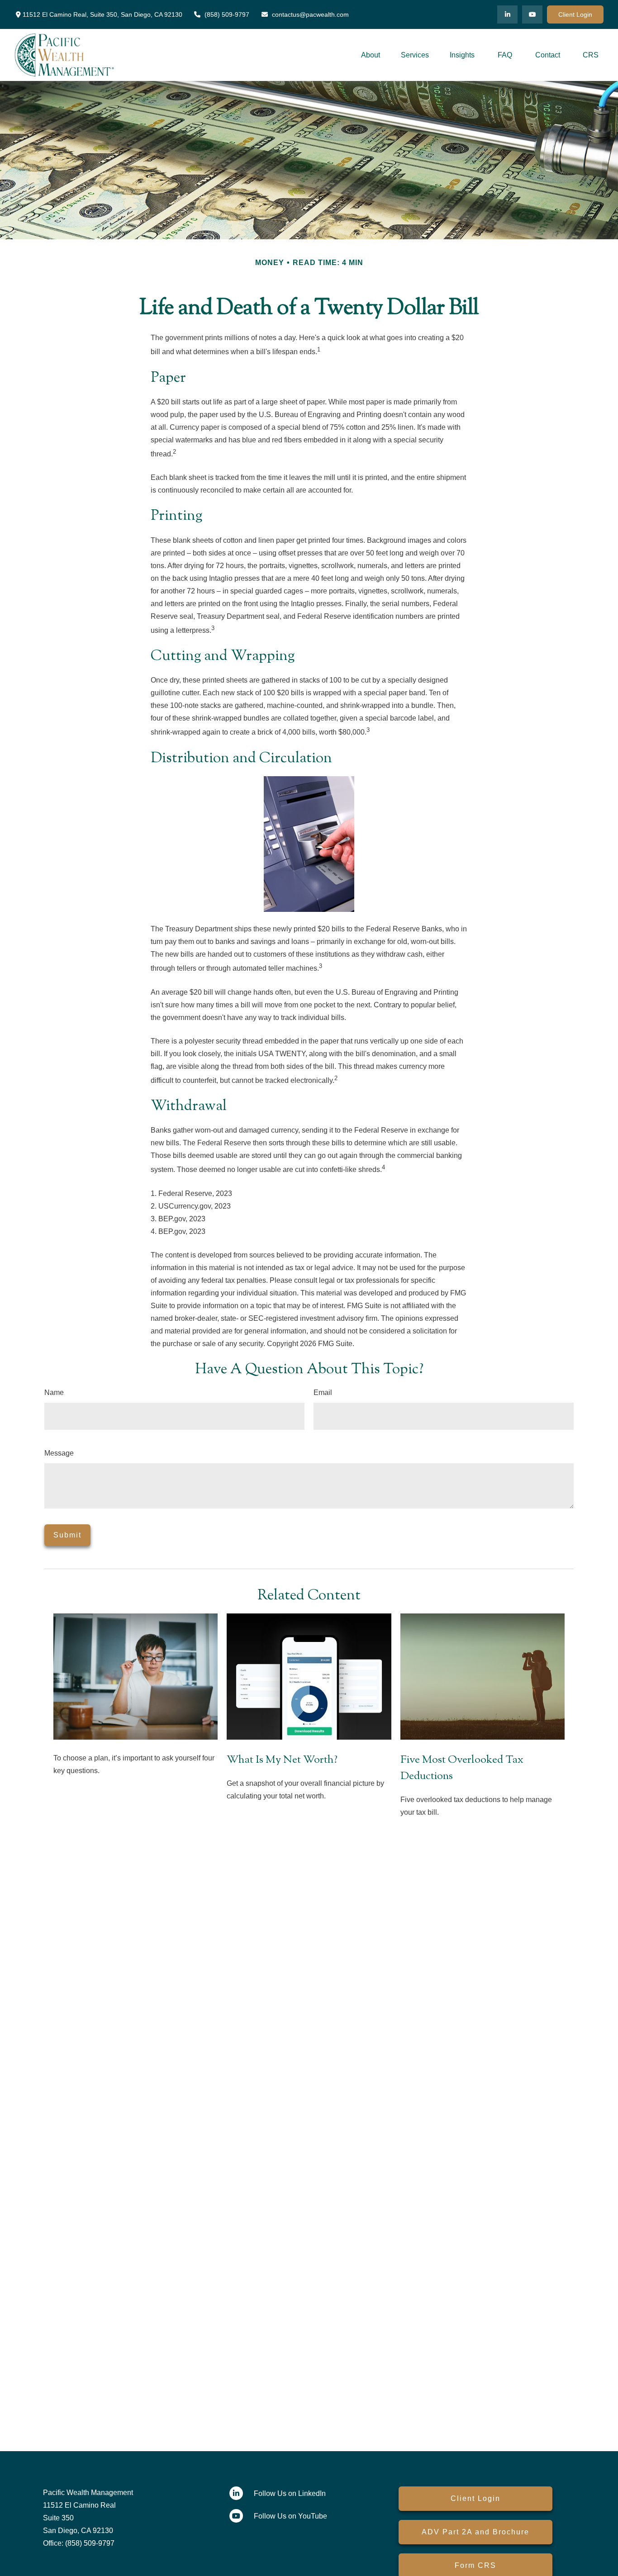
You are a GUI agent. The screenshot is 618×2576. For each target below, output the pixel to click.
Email (323, 1392)
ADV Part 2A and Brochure (475, 2532)
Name (54, 1392)
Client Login (575, 14)
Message (59, 1453)
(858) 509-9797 (227, 14)
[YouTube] (532, 14)
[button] (371, 55)
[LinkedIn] (507, 14)
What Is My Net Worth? (282, 1760)
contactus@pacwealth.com (310, 14)
